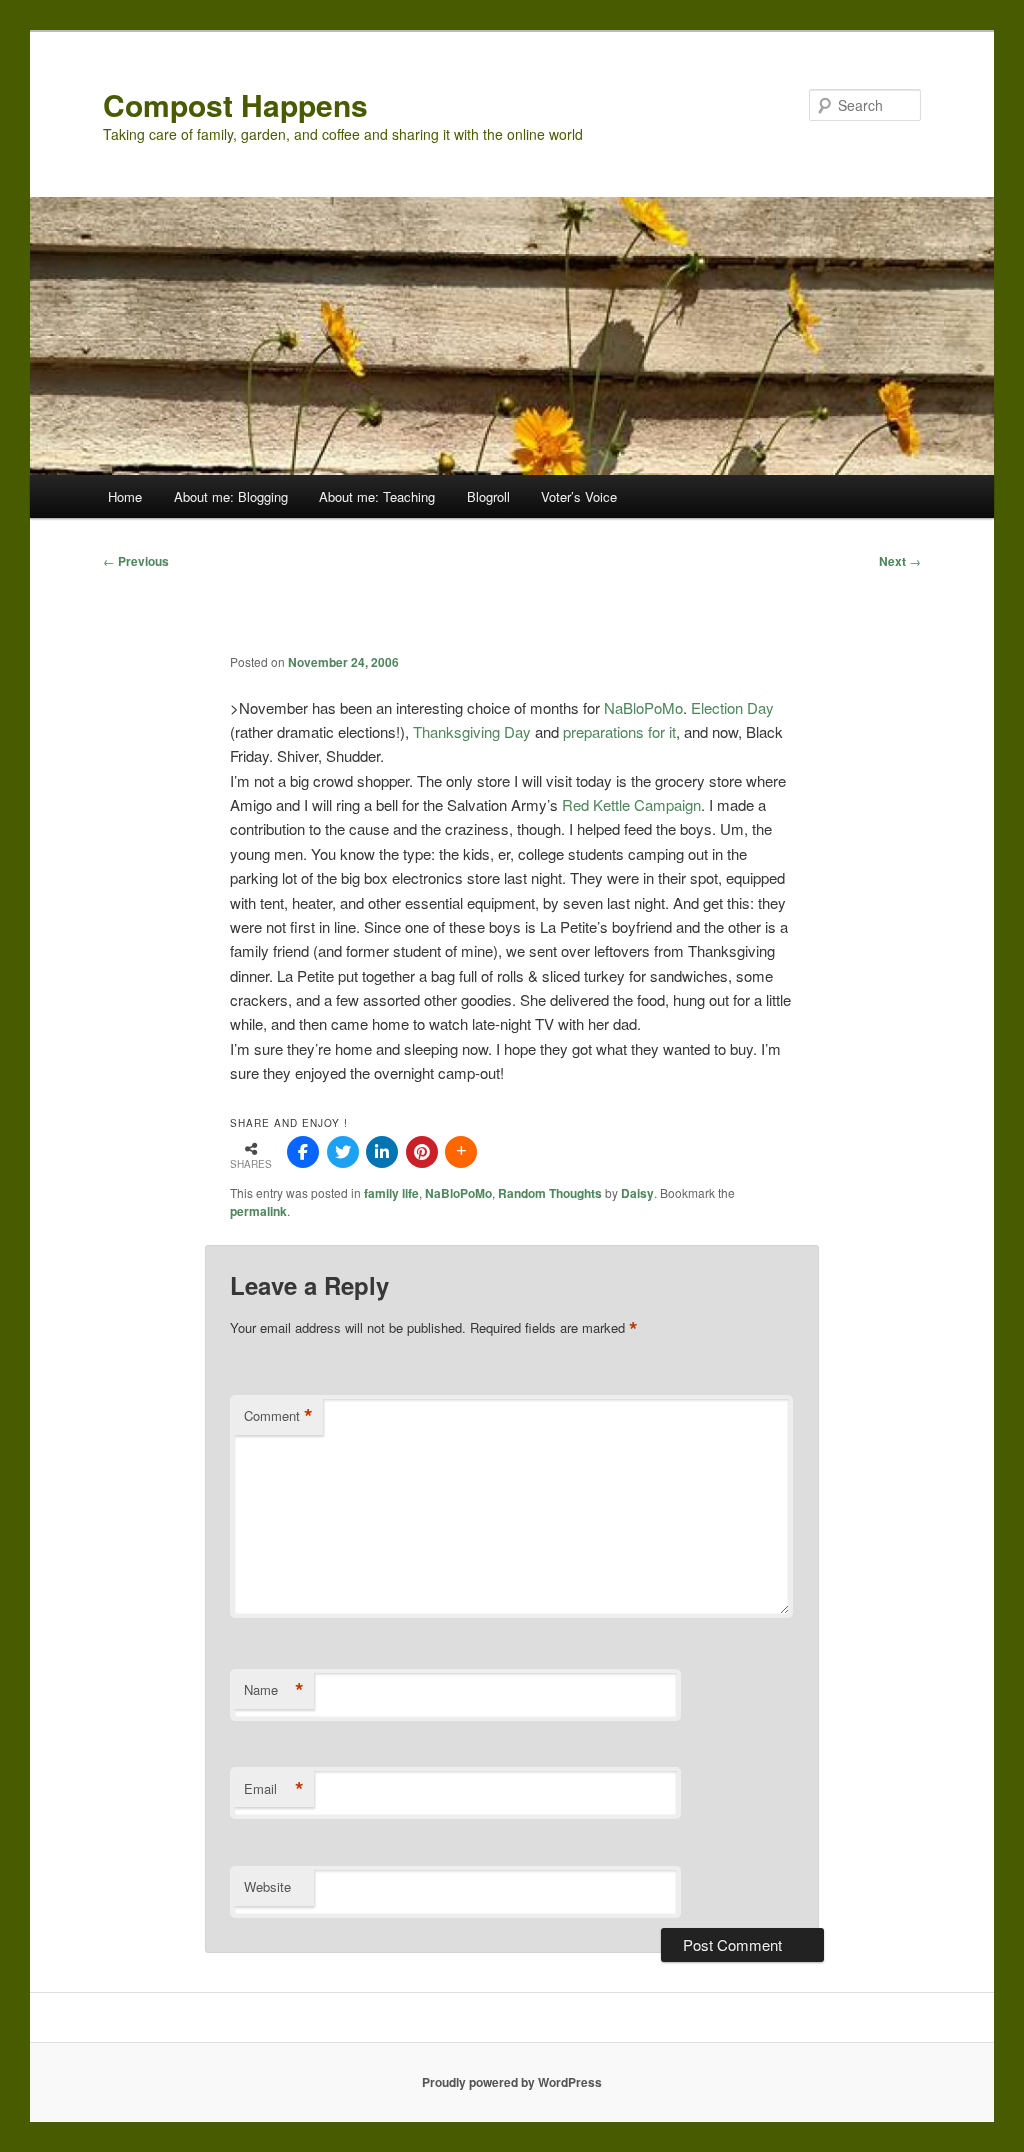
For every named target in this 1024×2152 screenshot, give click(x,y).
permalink (258, 1211)
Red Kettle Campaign (631, 804)
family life (391, 1193)
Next (900, 561)
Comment (278, 1416)
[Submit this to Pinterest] (422, 1152)
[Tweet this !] (343, 1152)
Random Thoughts (550, 1193)
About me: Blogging (231, 496)
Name (274, 1690)
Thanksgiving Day (474, 731)
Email (274, 1789)
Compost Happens (235, 104)
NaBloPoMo (643, 707)
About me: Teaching (377, 496)
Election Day (732, 707)
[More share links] (461, 1152)
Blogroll (488, 496)
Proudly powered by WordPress (512, 2082)
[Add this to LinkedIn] (382, 1152)
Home (125, 496)
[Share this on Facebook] (303, 1152)
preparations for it (619, 731)
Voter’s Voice (579, 496)
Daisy (637, 1193)
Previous (136, 561)
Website (267, 1886)
